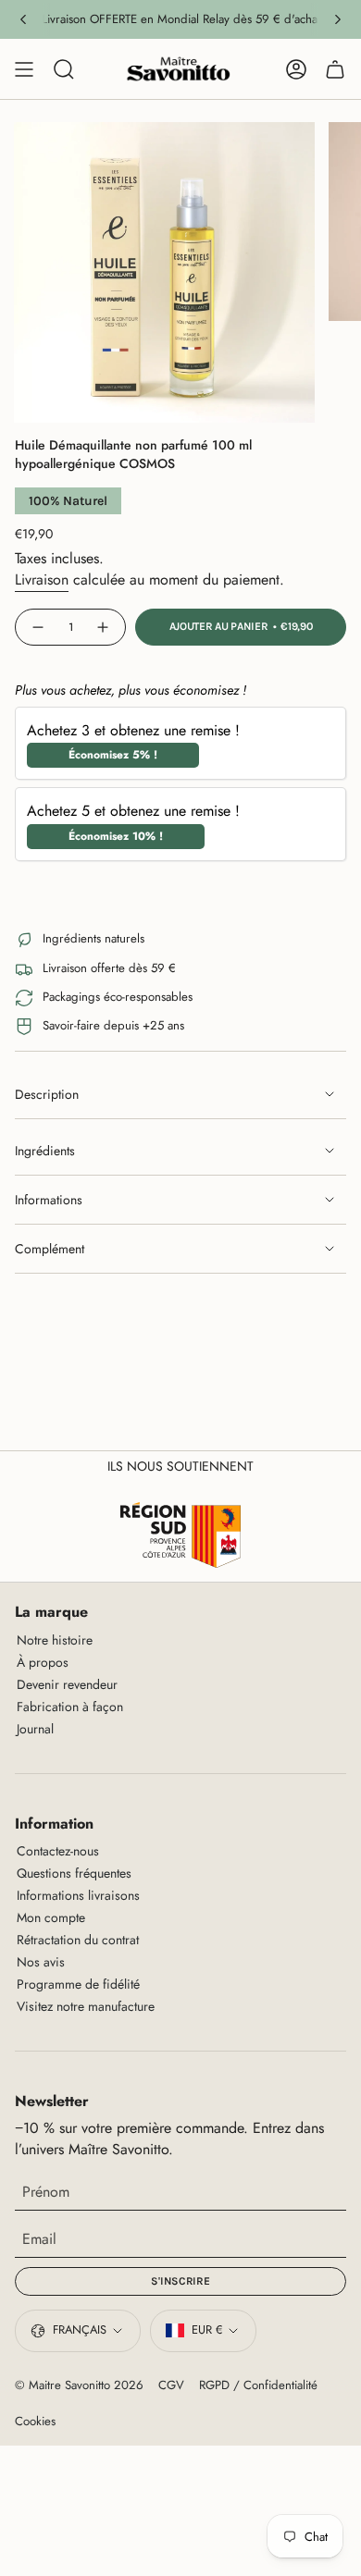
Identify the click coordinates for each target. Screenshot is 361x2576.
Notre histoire (55, 1640)
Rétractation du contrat (78, 1940)
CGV (171, 2385)
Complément (50, 1249)
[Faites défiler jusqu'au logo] (180, 1535)
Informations (49, 1200)
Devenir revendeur (67, 1684)
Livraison (42, 579)
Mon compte (51, 1917)
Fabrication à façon (70, 1707)
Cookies (35, 2421)
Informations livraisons (78, 1895)
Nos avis (41, 1962)
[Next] (338, 19)
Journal (35, 1729)
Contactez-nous (58, 1851)
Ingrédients (45, 1151)
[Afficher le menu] (24, 69)
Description (47, 1094)
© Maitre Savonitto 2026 (79, 2385)
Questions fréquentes (74, 1873)
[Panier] (335, 69)
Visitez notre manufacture (86, 2006)
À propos (43, 1662)
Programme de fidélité (78, 1984)
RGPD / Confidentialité (258, 2385)
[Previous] (23, 19)
